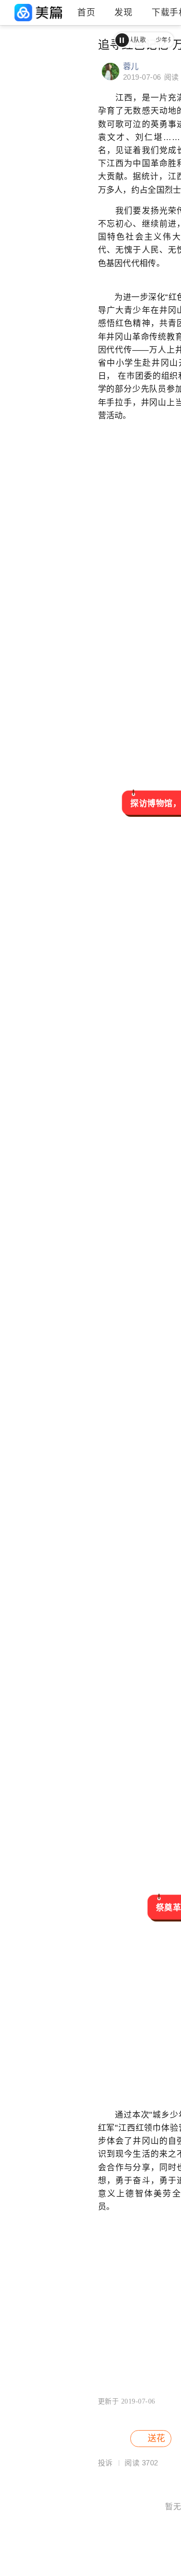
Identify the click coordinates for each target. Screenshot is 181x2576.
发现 (123, 13)
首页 (86, 13)
